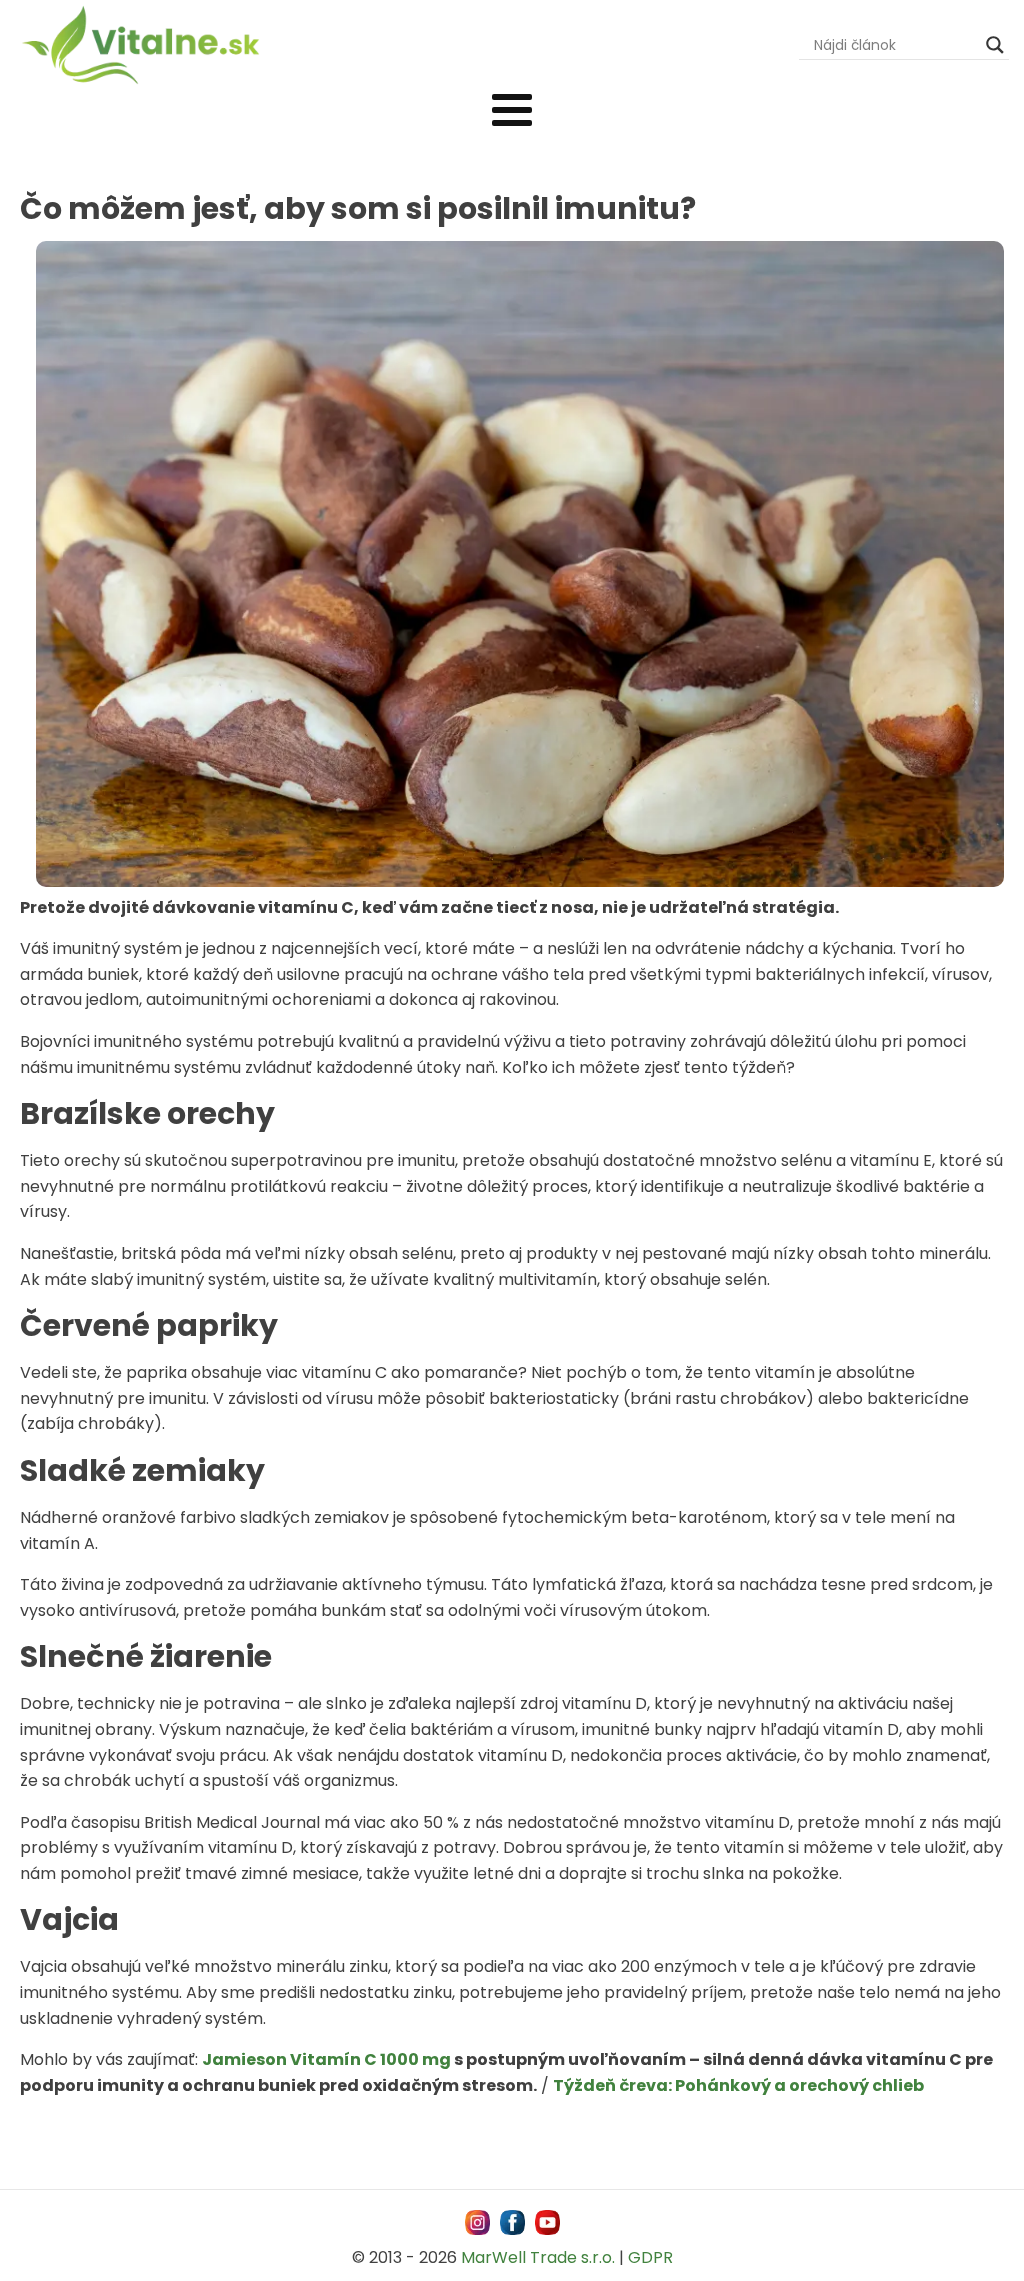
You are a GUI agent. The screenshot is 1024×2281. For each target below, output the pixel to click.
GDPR (650, 2257)
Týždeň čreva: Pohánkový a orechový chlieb (738, 2085)
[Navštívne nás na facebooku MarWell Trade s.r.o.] (512, 2222)
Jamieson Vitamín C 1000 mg (326, 2059)
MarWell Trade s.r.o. (538, 2257)
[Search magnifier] (995, 45)
